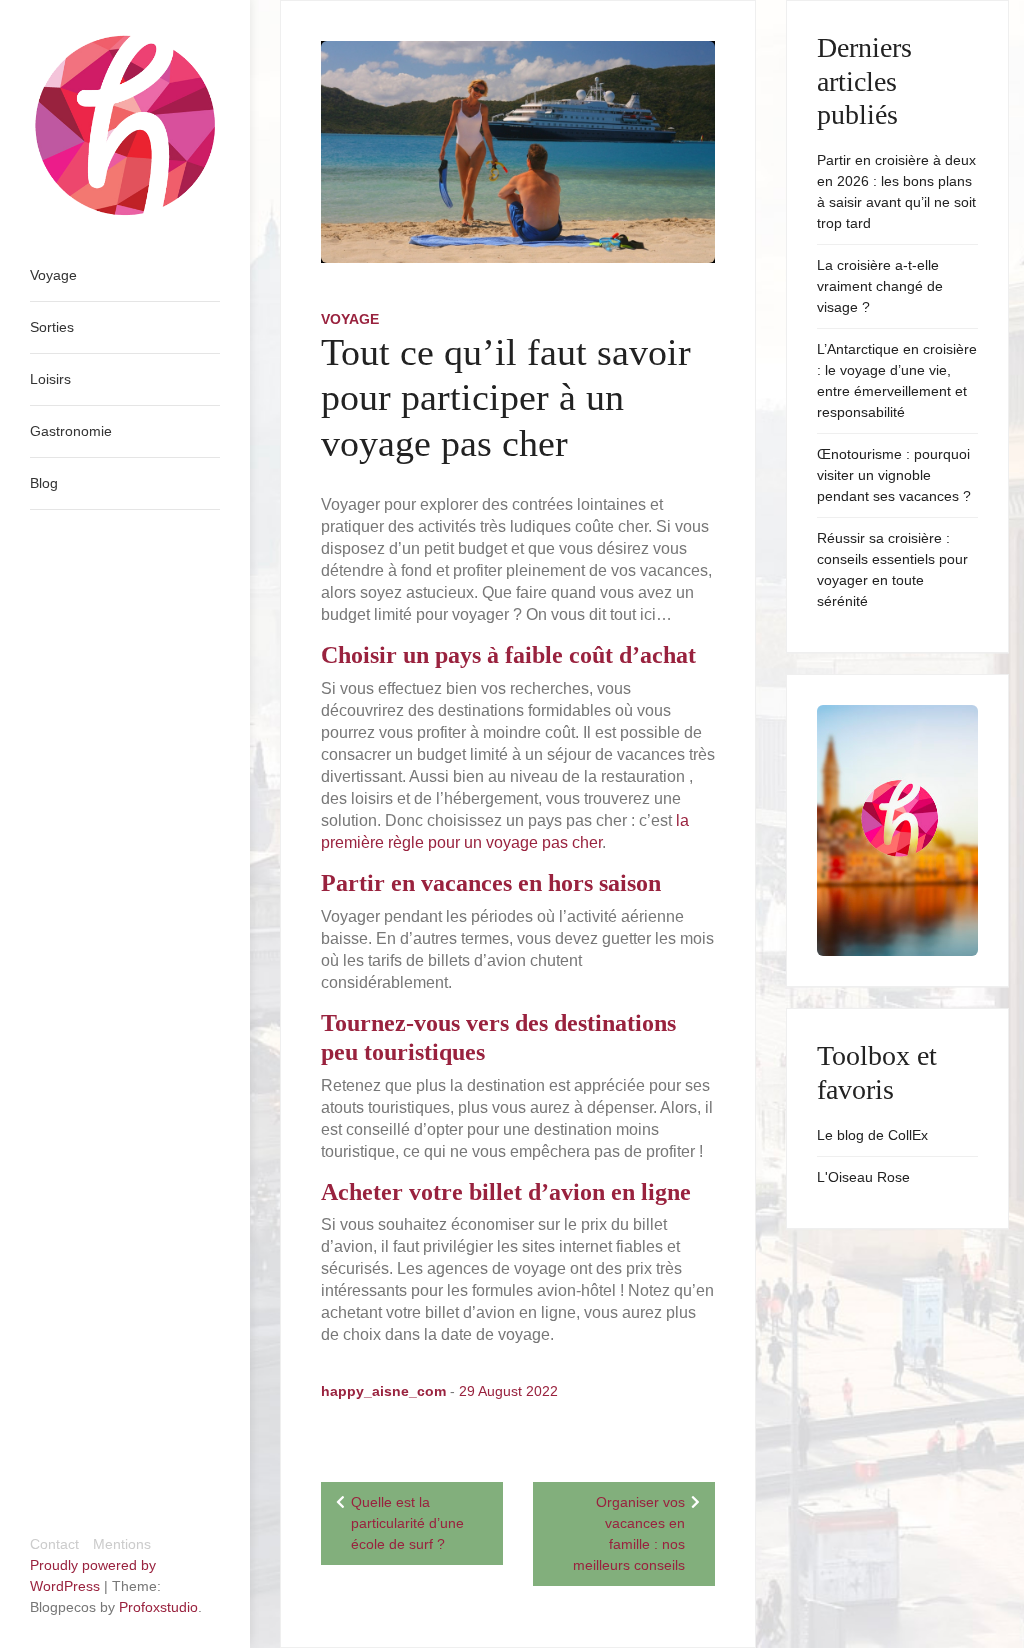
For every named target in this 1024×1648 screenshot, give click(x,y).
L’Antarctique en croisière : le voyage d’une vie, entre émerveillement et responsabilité (897, 380)
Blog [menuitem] (44, 483)
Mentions (122, 1544)
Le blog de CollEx (872, 1135)
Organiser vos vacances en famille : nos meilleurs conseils (629, 1533)
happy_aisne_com (383, 1391)
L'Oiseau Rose (863, 1177)
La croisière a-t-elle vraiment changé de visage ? (880, 286)
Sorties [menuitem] (52, 327)
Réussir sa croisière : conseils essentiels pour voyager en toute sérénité (892, 569)
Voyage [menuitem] (53, 275)
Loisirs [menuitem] (50, 379)
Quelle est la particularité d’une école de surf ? (407, 1523)
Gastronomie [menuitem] (71, 431)
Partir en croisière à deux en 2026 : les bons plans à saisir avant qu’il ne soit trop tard (896, 191)
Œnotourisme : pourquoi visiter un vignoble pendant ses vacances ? (894, 475)
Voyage (350, 319)
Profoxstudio (158, 1607)
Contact (54, 1544)
